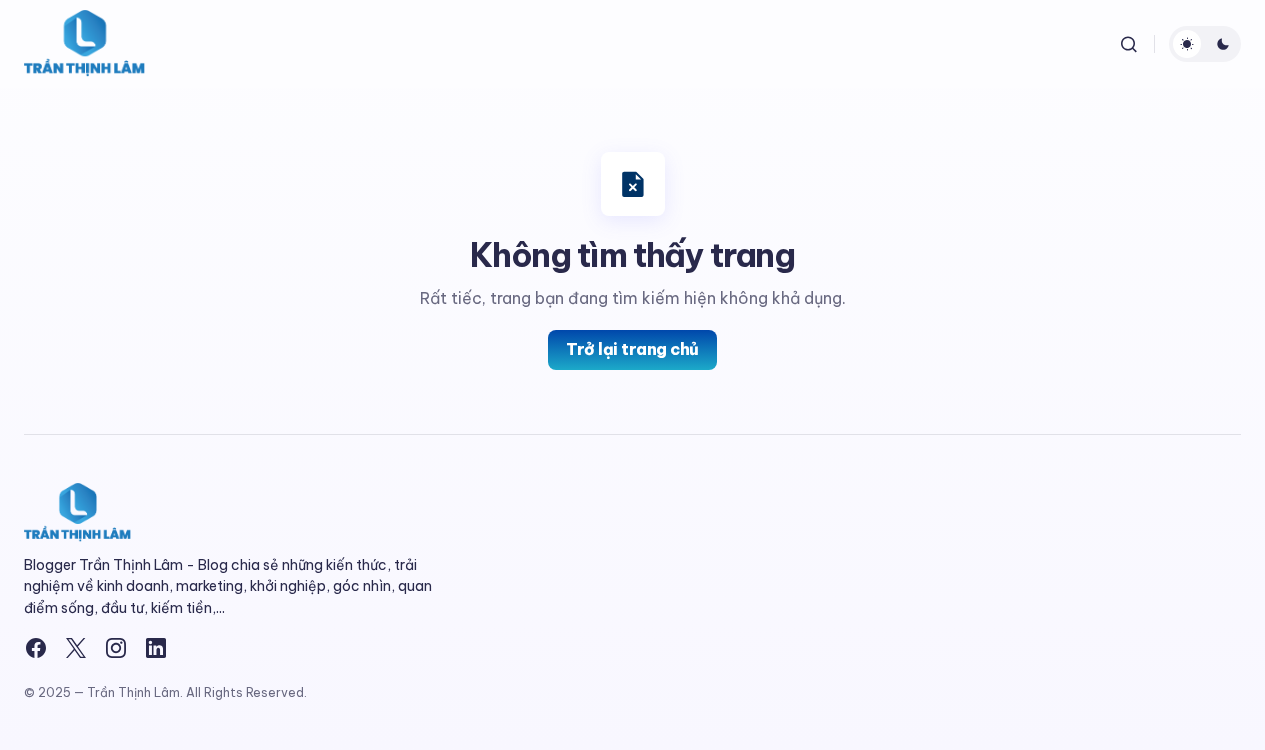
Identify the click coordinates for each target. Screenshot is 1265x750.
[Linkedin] (156, 648)
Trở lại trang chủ (632, 349)
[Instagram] (116, 648)
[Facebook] (36, 648)
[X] (76, 648)
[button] (1129, 44)
